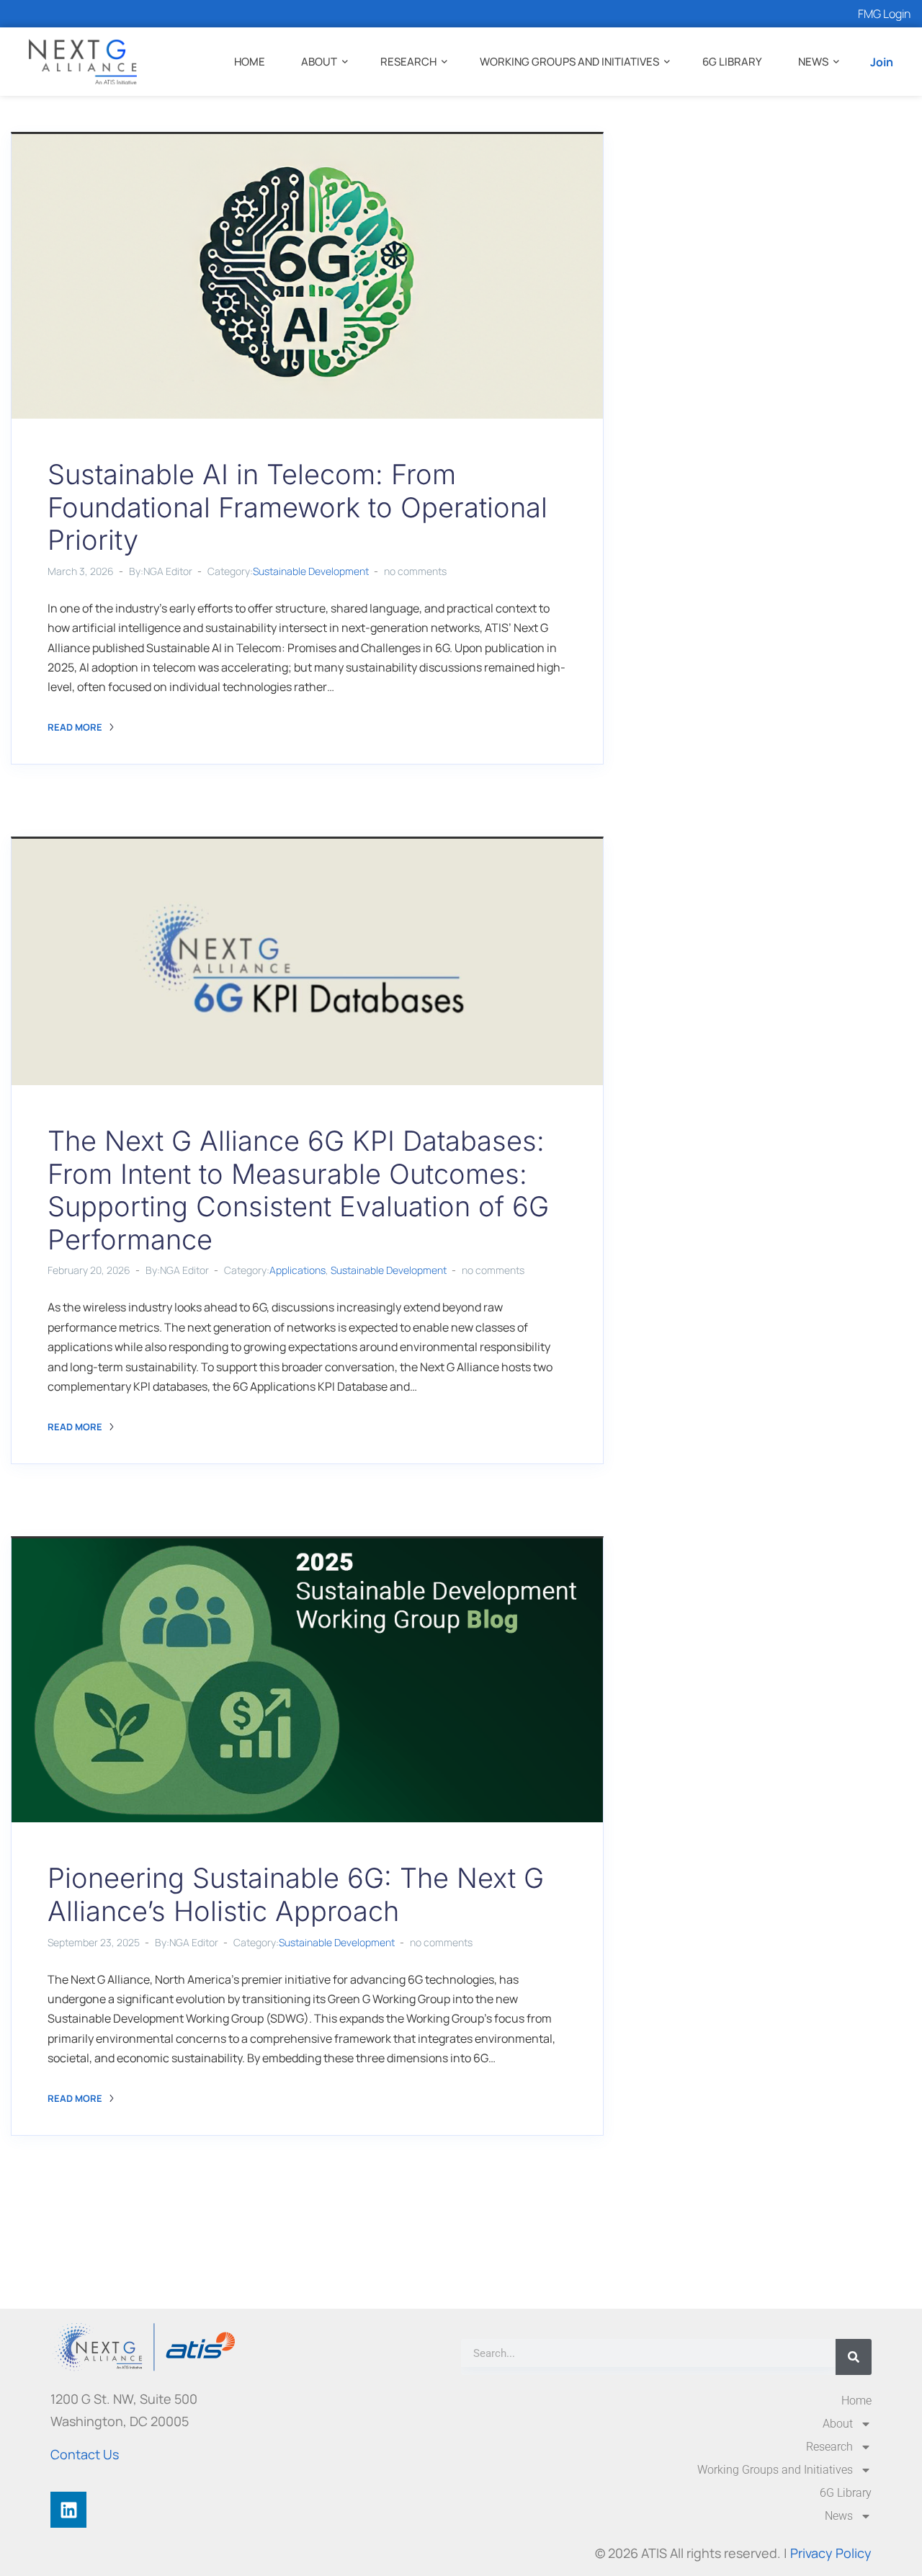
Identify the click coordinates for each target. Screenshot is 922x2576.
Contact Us (85, 2454)
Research (408, 62)
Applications (297, 1270)
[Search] (854, 2357)
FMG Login (884, 14)
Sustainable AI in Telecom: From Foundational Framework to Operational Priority (297, 507)
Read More (76, 727)
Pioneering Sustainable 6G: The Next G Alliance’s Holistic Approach (296, 1894)
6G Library (732, 62)
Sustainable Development (311, 571)
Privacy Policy (831, 2553)
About (319, 62)
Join (882, 62)
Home (250, 62)
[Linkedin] (68, 2510)
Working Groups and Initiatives (569, 62)
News (813, 62)
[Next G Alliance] (83, 62)
